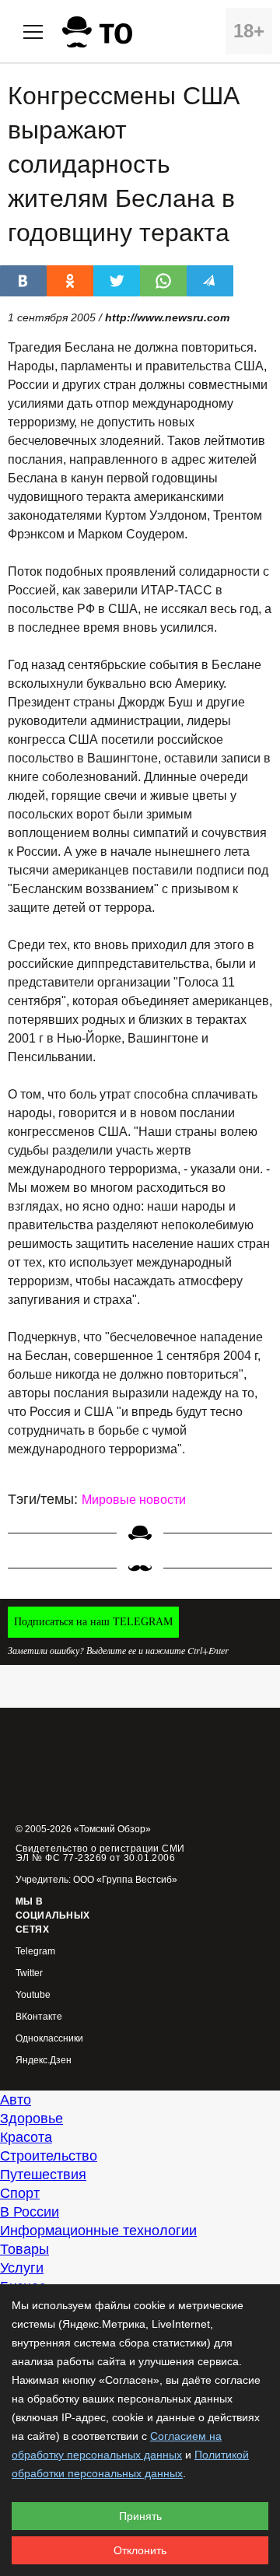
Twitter (29, 1973)
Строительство (49, 2156)
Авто (16, 2100)
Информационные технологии (98, 2231)
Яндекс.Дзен (44, 2061)
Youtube (33, 1995)
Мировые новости (134, 1500)
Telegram (35, 1952)
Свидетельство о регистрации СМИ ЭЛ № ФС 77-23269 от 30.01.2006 (100, 1853)
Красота (26, 2137)
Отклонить (140, 2550)
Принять (140, 2516)
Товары (24, 2249)
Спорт (20, 2193)
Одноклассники (49, 2039)
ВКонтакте (39, 2017)
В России (30, 2212)
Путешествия (43, 2175)
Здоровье (31, 2119)
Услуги (22, 2268)
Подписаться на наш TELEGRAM (93, 1622)
